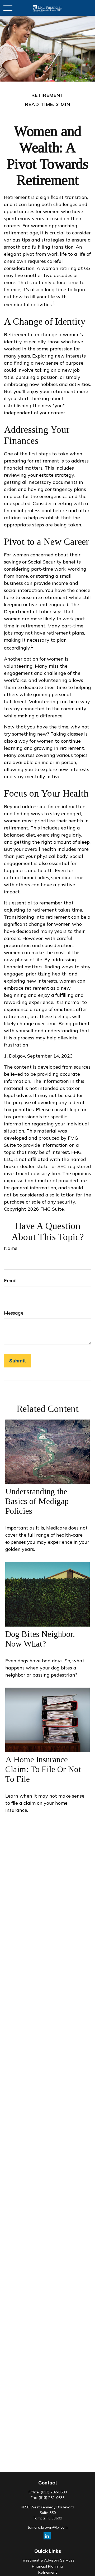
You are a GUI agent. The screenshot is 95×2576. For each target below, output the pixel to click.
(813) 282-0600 (54, 2492)
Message (14, 1313)
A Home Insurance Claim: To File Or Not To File (43, 1769)
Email (10, 1281)
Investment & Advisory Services (48, 2560)
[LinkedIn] (47, 2536)
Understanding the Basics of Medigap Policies (37, 1501)
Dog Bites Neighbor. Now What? (40, 1639)
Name (11, 1248)
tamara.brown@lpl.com (48, 2527)
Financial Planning (47, 2566)
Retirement (47, 2572)
